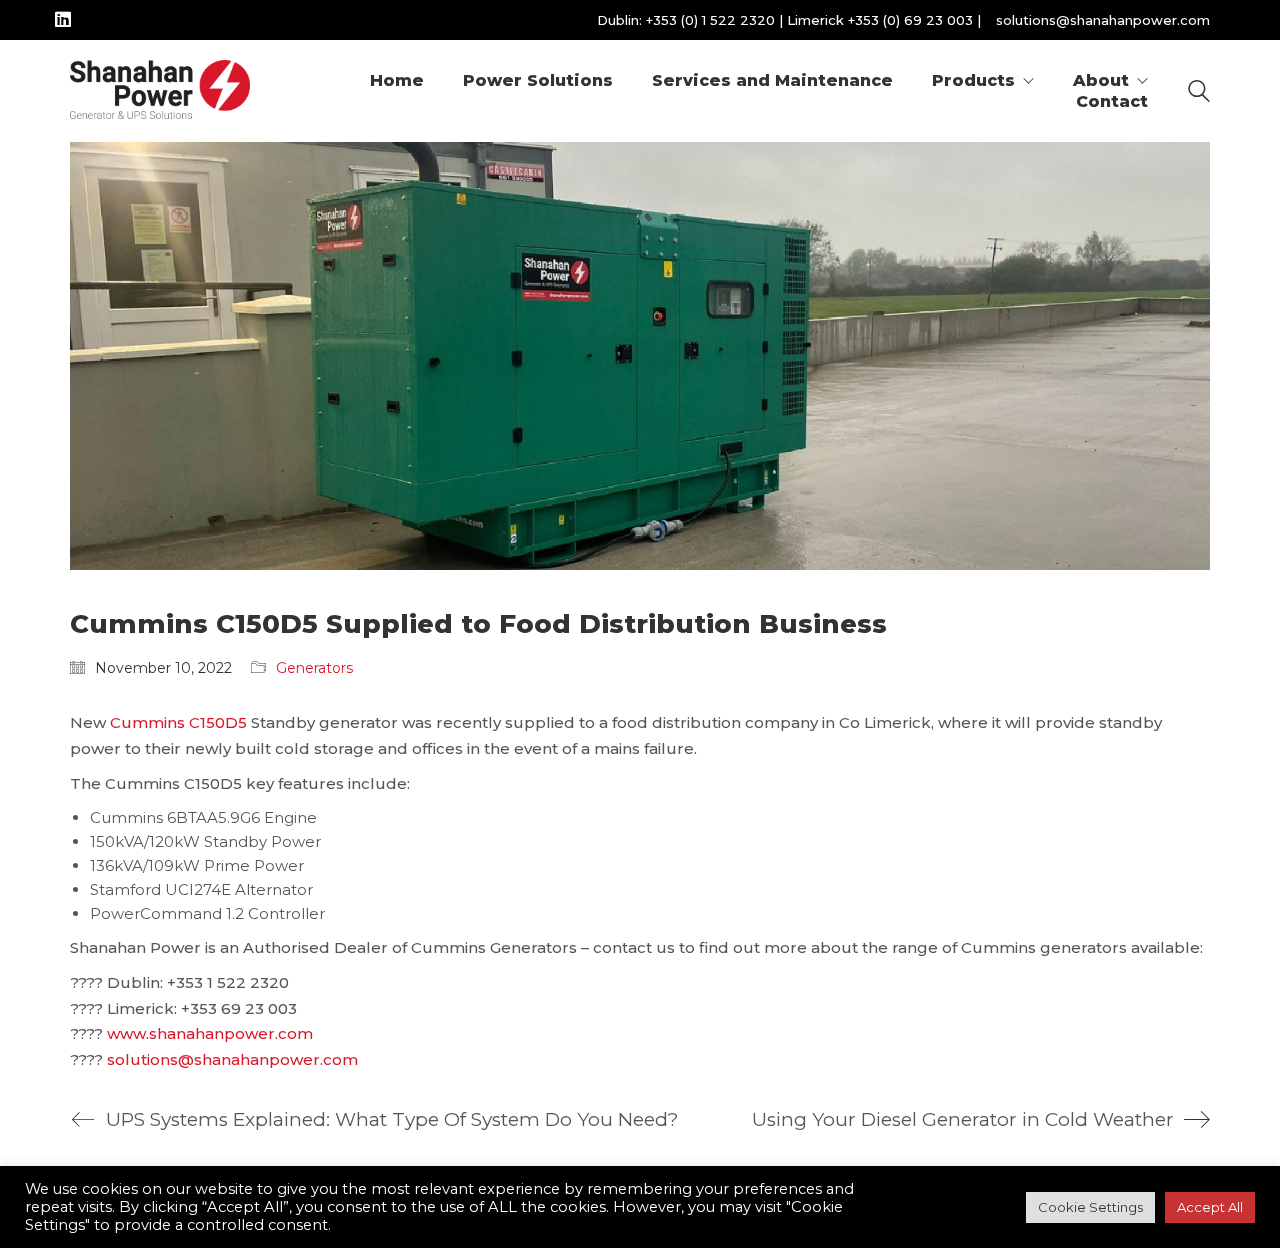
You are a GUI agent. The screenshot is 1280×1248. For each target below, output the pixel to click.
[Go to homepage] (160, 91)
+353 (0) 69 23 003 (910, 20)
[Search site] (1199, 93)
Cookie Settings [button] (1090, 1207)
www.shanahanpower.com (210, 1033)
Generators (314, 668)
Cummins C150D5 (178, 722)
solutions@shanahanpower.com (1103, 20)
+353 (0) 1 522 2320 (710, 20)
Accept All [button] (1210, 1207)
